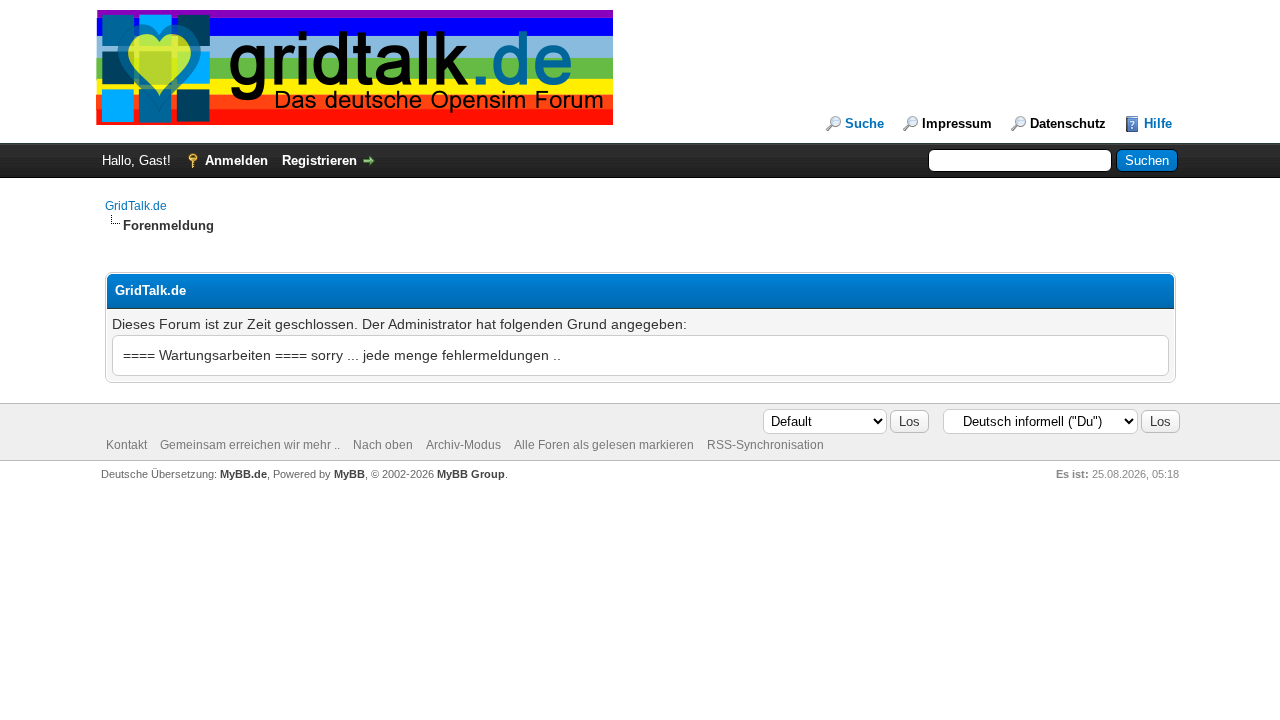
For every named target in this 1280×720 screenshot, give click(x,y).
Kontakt (126, 445)
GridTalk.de (136, 206)
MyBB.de (243, 474)
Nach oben (383, 445)
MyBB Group (471, 474)
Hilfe (1158, 123)
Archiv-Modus (463, 445)
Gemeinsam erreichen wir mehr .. (250, 445)
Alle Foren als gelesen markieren (604, 445)
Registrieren (319, 160)
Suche (864, 123)
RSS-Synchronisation (765, 445)
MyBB (349, 474)
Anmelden (236, 160)
